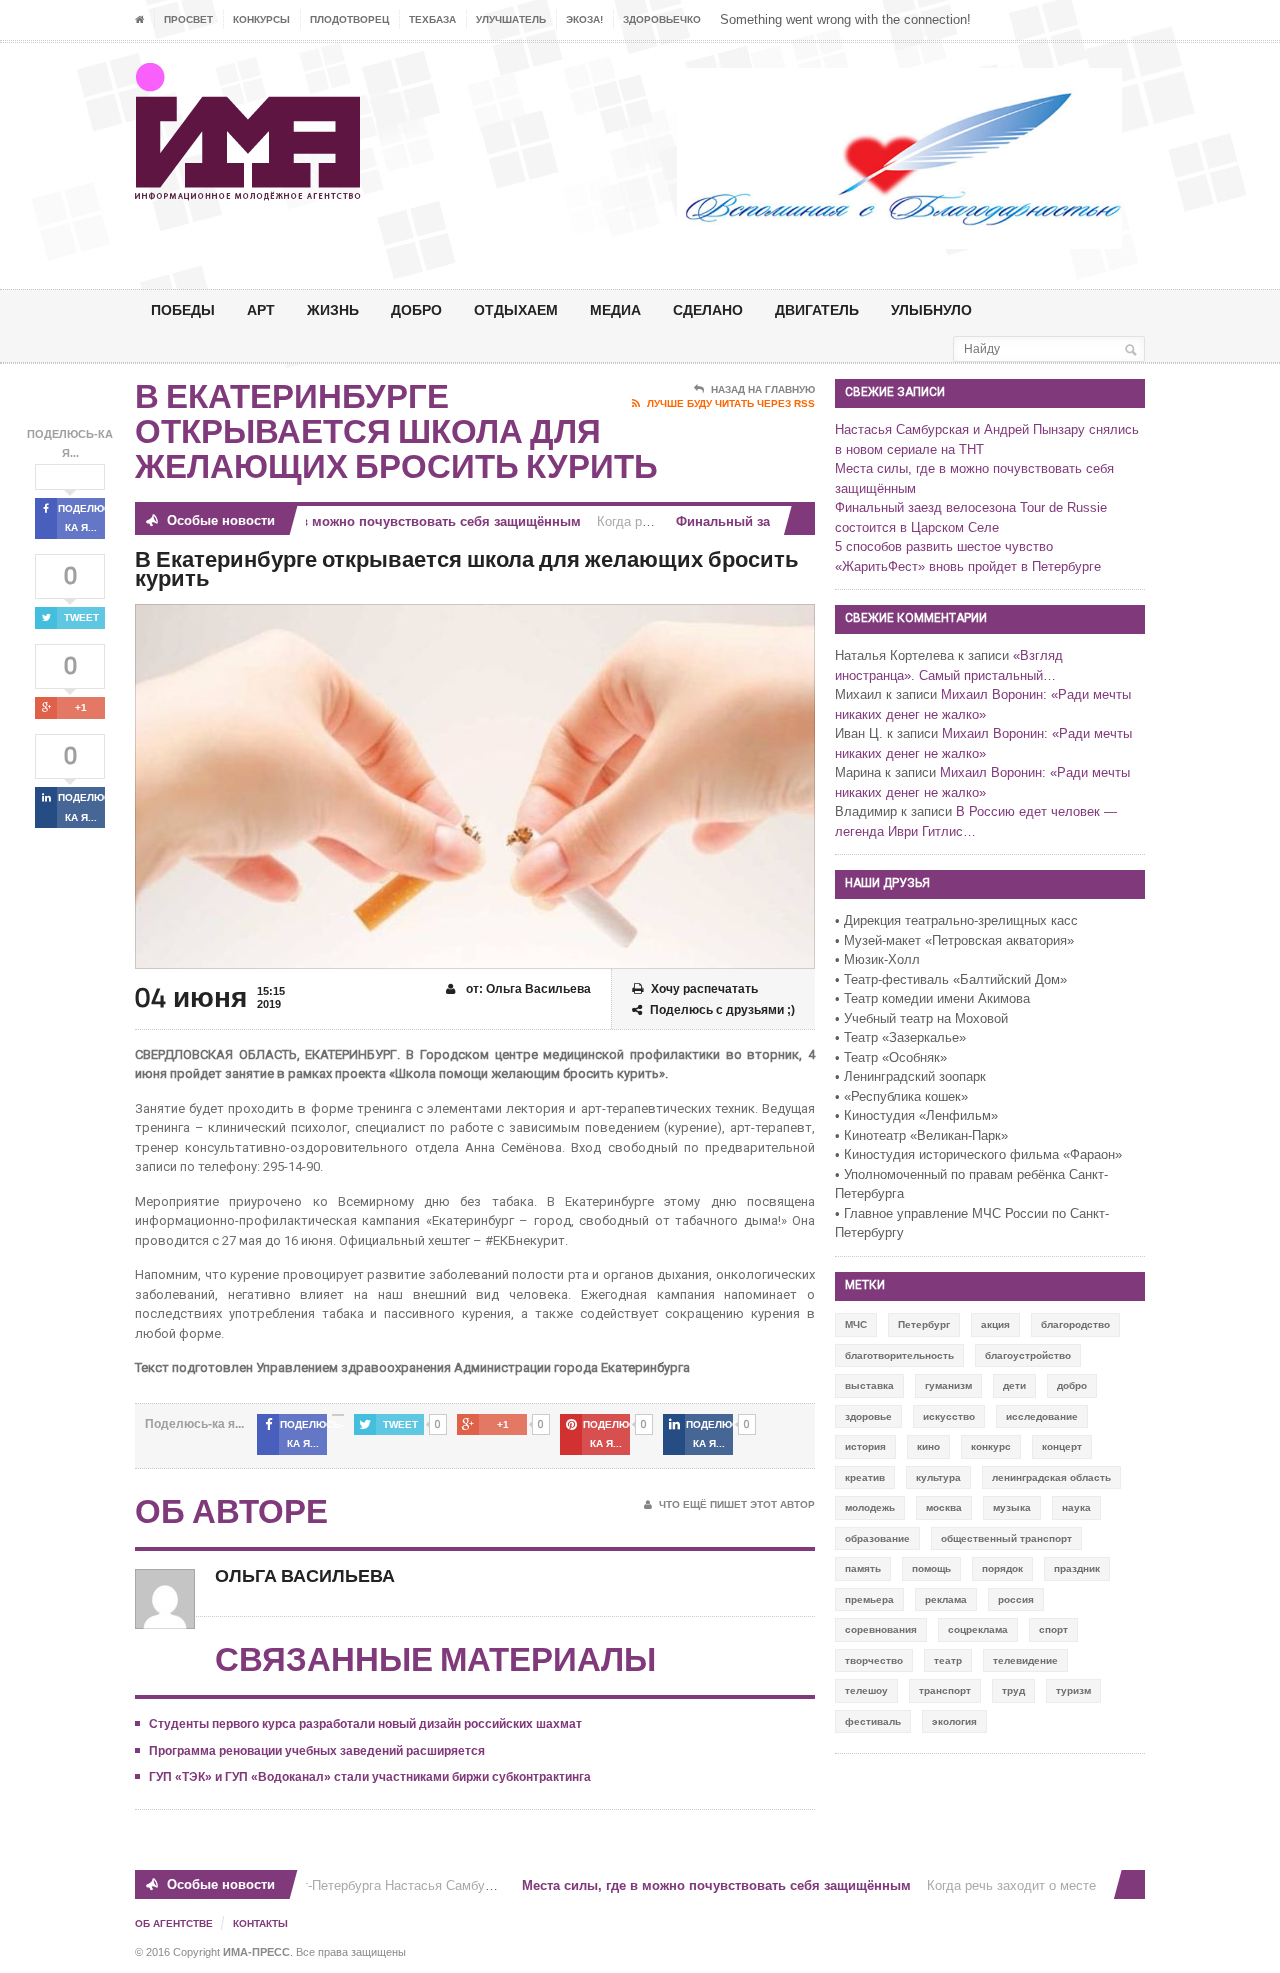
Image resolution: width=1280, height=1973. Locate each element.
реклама (946, 1599)
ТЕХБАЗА (432, 19)
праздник (1077, 1568)
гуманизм (948, 1385)
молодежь (870, 1507)
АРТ (261, 309)
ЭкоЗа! (584, 19)
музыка (1012, 1507)
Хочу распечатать (704, 989)
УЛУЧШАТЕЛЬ (511, 19)
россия (1016, 1599)
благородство (1075, 1324)
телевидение (1025, 1660)
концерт (1062, 1446)
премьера (869, 1599)
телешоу (866, 1690)
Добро (416, 309)
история (865, 1446)
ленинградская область (1051, 1477)
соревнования (881, 1629)
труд (1013, 1690)
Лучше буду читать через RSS (731, 403)
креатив (865, 1477)
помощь (931, 1568)
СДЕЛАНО (708, 309)
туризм (1073, 1690)
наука (1076, 1507)
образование (877, 1538)
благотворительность (899, 1355)
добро (1072, 1385)
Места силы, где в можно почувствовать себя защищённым (370, 521)
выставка (869, 1385)
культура (938, 1477)
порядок (1002, 1568)
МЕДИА (615, 309)
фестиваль (873, 1721)
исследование (1042, 1416)
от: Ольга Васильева (527, 989)
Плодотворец (349, 19)
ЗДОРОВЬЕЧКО (662, 19)
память (863, 1568)
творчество (874, 1660)
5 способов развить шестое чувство (944, 546)
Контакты (260, 1923)
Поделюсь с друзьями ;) (722, 1010)
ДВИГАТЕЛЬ (817, 309)
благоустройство (1028, 1355)
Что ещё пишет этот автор (737, 1504)
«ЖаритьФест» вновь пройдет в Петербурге (968, 566)
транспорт (945, 1690)
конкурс (991, 1446)
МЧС (856, 1324)
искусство (949, 1416)
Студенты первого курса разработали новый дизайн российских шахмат (365, 1724)
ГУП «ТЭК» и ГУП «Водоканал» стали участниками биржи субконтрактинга (370, 1777)
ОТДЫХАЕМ (516, 309)
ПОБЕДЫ (183, 309)
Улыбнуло (931, 309)
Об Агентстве (174, 1923)
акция (995, 1324)
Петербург (924, 1324)
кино (928, 1446)
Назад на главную (763, 389)
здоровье (868, 1416)
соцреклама (978, 1629)
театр (948, 1660)
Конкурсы (261, 19)
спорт (1053, 1629)
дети (1014, 1385)
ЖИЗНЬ (333, 309)
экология (954, 1721)
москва (944, 1507)
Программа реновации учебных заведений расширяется (317, 1751)
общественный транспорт (1006, 1538)
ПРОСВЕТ (188, 19)
